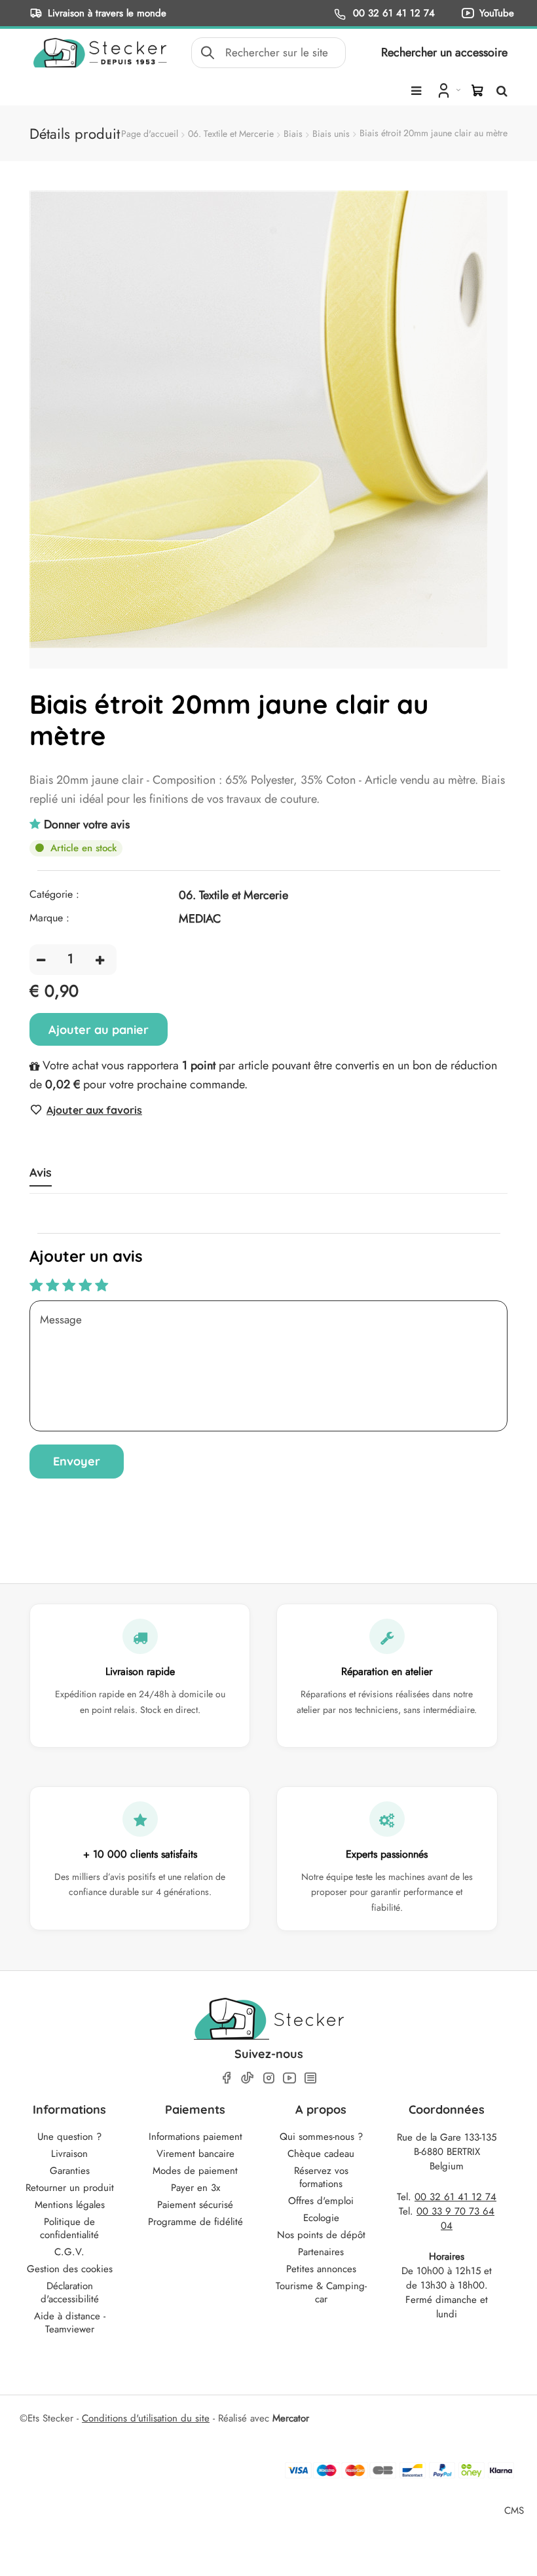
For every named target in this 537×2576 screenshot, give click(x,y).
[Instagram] (268, 2078)
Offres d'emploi (321, 2201)
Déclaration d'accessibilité (70, 2292)
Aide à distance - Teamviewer (70, 2323)
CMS (514, 2510)
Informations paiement (195, 2137)
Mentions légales (70, 2205)
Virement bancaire (195, 2154)
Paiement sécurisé (195, 2205)
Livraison (69, 2154)
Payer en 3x (195, 2188)
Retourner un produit (70, 2188)
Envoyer (77, 1461)
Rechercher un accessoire (444, 52)
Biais (293, 134)
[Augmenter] (100, 960)
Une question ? (69, 2137)
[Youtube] (289, 2078)
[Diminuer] (41, 960)
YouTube (497, 13)
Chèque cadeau (321, 2154)
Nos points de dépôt (321, 2235)
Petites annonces (321, 2269)
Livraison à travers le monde (107, 13)
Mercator (291, 2418)
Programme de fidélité (195, 2222)
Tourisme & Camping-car (321, 2292)
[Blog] (310, 2078)
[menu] (416, 91)
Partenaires (321, 2252)
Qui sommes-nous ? (321, 2137)
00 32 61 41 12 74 (392, 13)
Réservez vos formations (321, 2177)
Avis (41, 1173)
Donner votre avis (87, 824)
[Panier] (477, 90)
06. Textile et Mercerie (231, 134)
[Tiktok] (248, 2078)
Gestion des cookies (70, 2269)
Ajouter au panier (99, 1030)
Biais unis (331, 134)
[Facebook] (227, 2078)
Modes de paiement (195, 2171)
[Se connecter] (448, 90)
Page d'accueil (150, 134)
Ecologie (321, 2218)
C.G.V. (69, 2252)
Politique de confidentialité (69, 2228)
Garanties (70, 2171)
